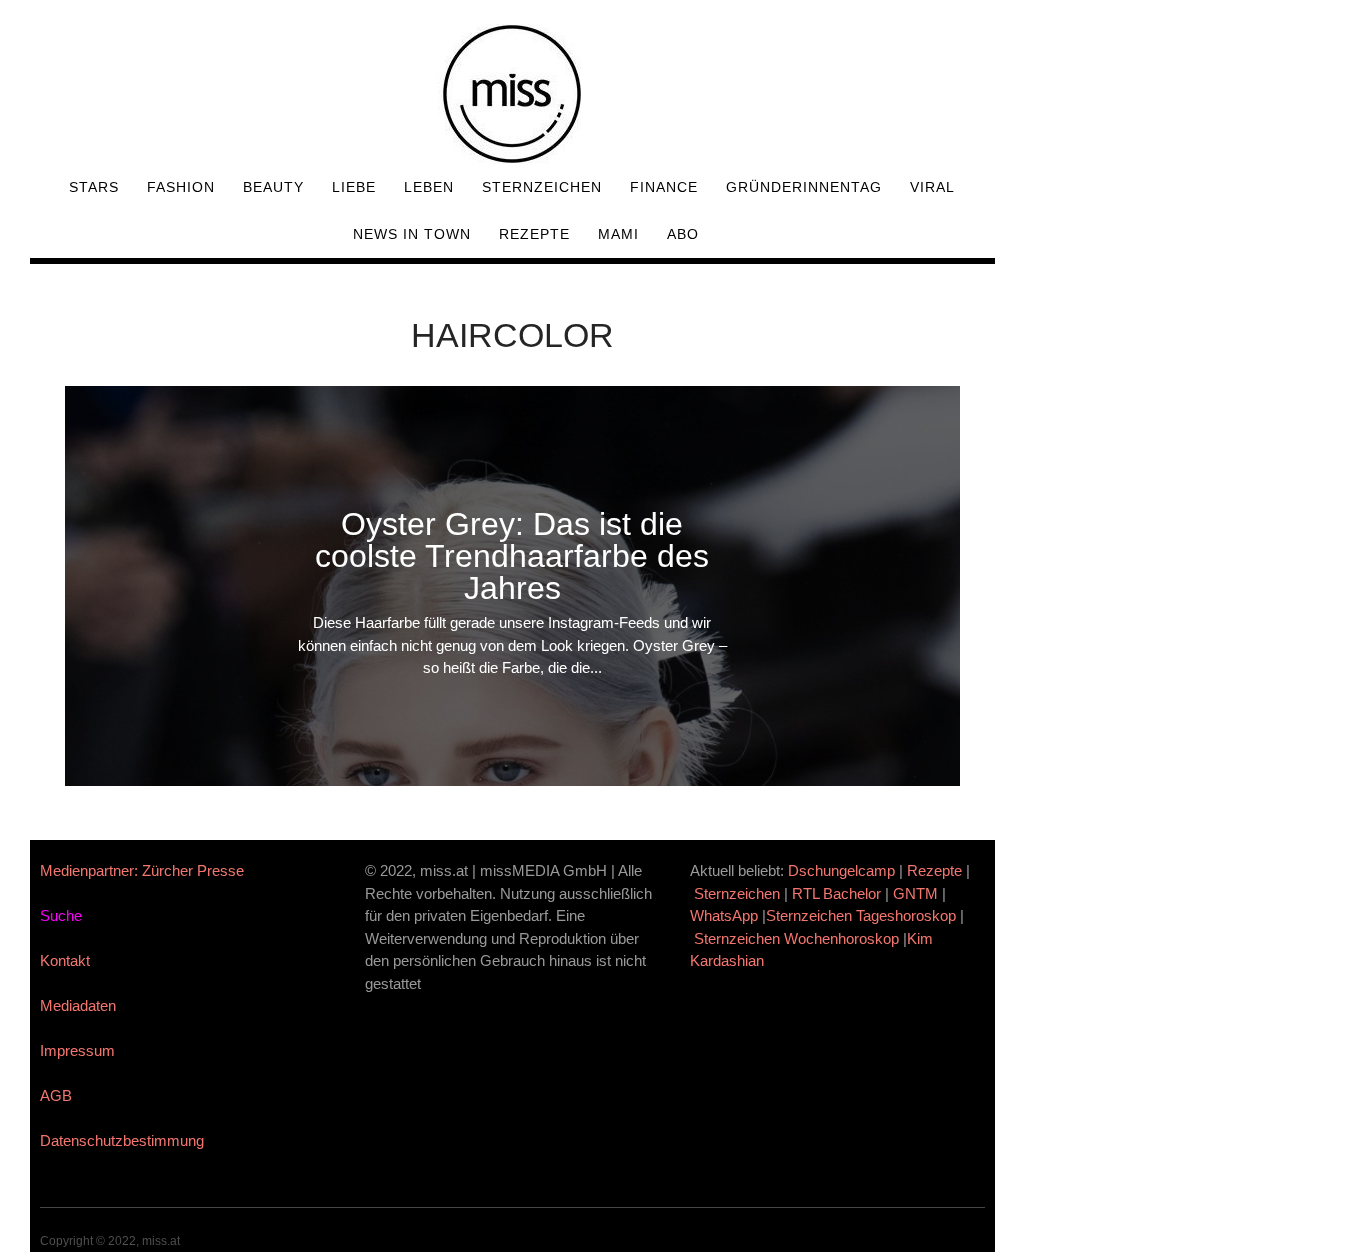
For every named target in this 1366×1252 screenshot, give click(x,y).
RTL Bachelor (836, 893)
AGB (56, 1095)
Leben (429, 187)
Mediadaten (78, 1005)
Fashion (181, 187)
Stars (94, 187)
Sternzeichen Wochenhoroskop (796, 938)
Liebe (354, 187)
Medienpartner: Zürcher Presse (142, 870)
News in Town (412, 234)
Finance (664, 187)
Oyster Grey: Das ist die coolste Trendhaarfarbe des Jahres (512, 556)
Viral (932, 187)
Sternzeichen (542, 187)
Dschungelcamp (841, 870)
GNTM (915, 893)
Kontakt (65, 960)
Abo (683, 234)
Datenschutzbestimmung (122, 1140)
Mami (618, 234)
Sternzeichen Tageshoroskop (861, 915)
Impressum (77, 1050)
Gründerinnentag (804, 187)
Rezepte (534, 234)
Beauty (273, 187)
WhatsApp (724, 915)
